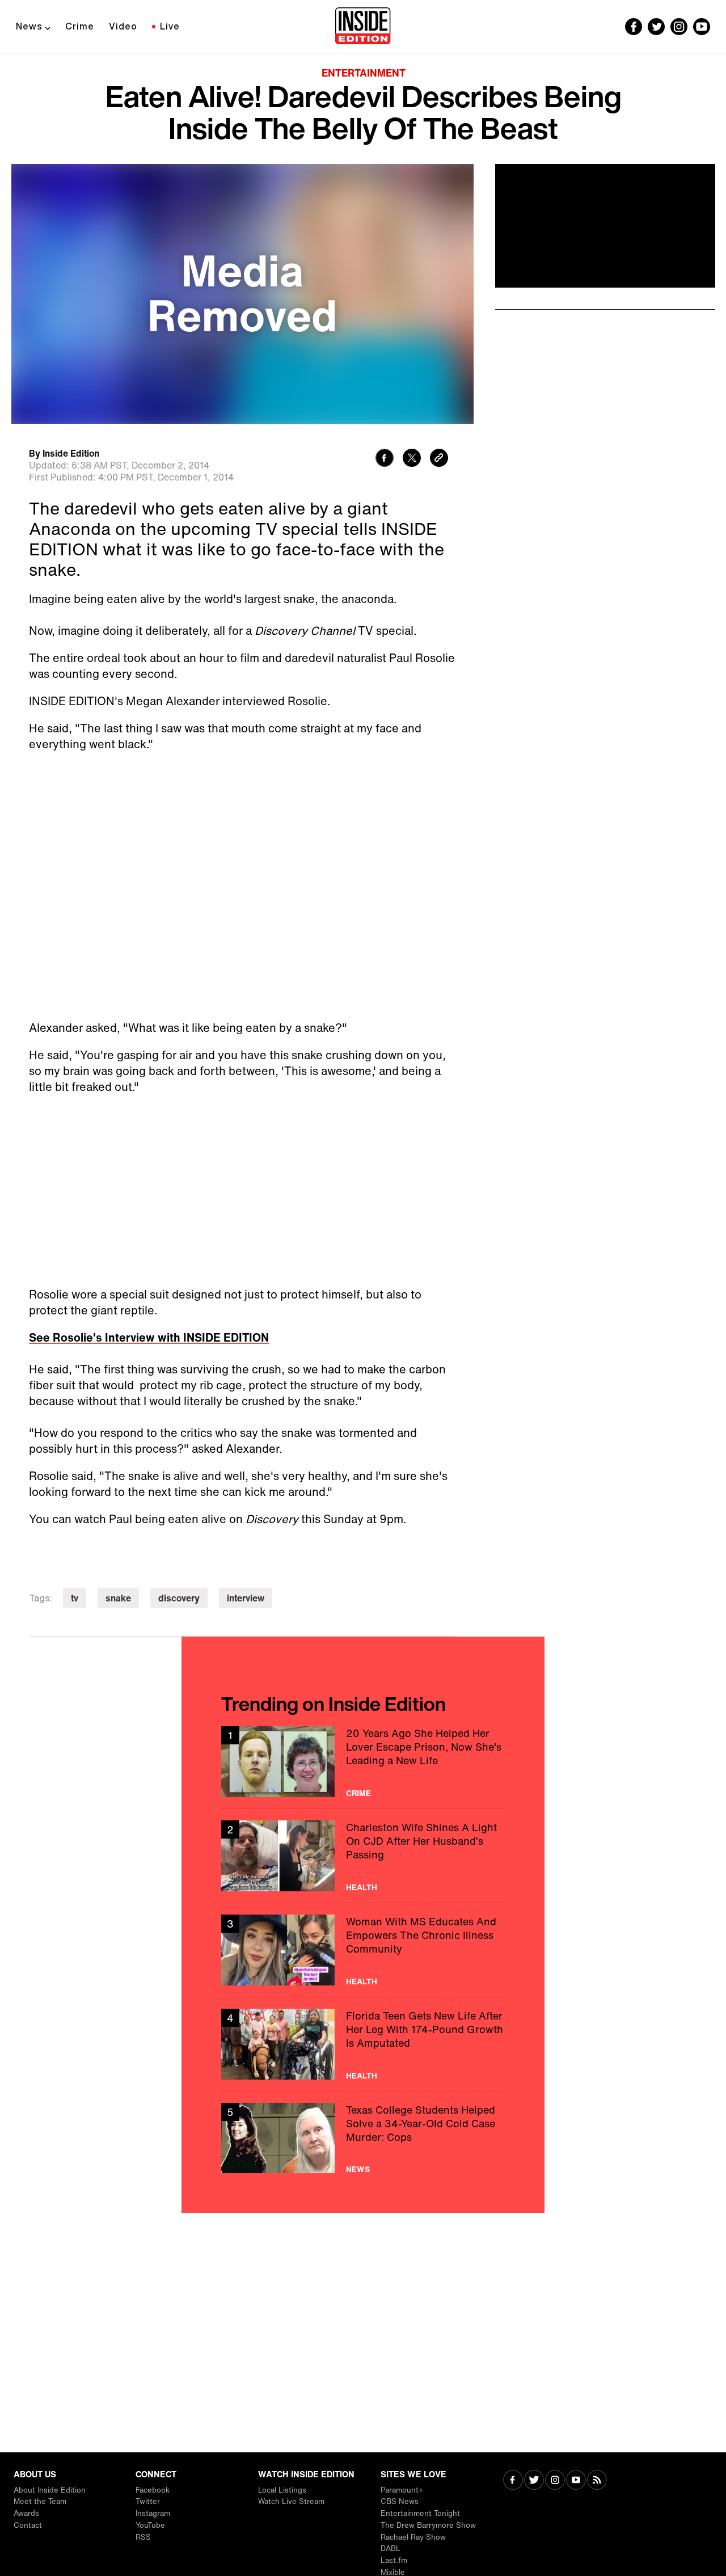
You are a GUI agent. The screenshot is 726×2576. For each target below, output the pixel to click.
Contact (28, 2525)
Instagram (153, 2513)
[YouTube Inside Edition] (702, 27)
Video (123, 26)
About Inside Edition (50, 2490)
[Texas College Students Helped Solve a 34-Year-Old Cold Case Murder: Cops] (363, 2138)
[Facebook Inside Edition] (634, 27)
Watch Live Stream (291, 2501)
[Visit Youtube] (576, 2481)
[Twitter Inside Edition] (656, 27)
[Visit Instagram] (555, 2481)
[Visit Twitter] (534, 2481)
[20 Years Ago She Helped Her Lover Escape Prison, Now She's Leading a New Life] (363, 1762)
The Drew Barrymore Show (428, 2525)
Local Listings (282, 2490)
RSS (143, 2537)
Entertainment (364, 73)
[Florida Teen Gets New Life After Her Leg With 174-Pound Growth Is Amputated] (363, 2044)
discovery (179, 1598)
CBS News (400, 2501)
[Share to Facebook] (385, 459)
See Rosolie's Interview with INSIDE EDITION (149, 1337)
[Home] (363, 27)
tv (75, 1598)
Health (362, 1887)
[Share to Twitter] (412, 459)
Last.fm (394, 2560)
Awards (26, 2513)
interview (246, 1598)
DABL (391, 2548)
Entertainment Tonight (420, 2513)
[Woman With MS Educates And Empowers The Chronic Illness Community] (363, 1950)
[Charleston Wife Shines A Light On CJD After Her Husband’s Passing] (363, 1856)
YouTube (150, 2525)
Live (170, 26)
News (29, 26)
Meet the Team (40, 2501)
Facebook (153, 2490)
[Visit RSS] (597, 2481)
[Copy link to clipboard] (439, 459)
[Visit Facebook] (513, 2481)
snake (118, 1598)
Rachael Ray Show (413, 2537)
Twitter (148, 2501)
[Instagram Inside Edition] (679, 27)
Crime (80, 26)
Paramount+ (402, 2490)
